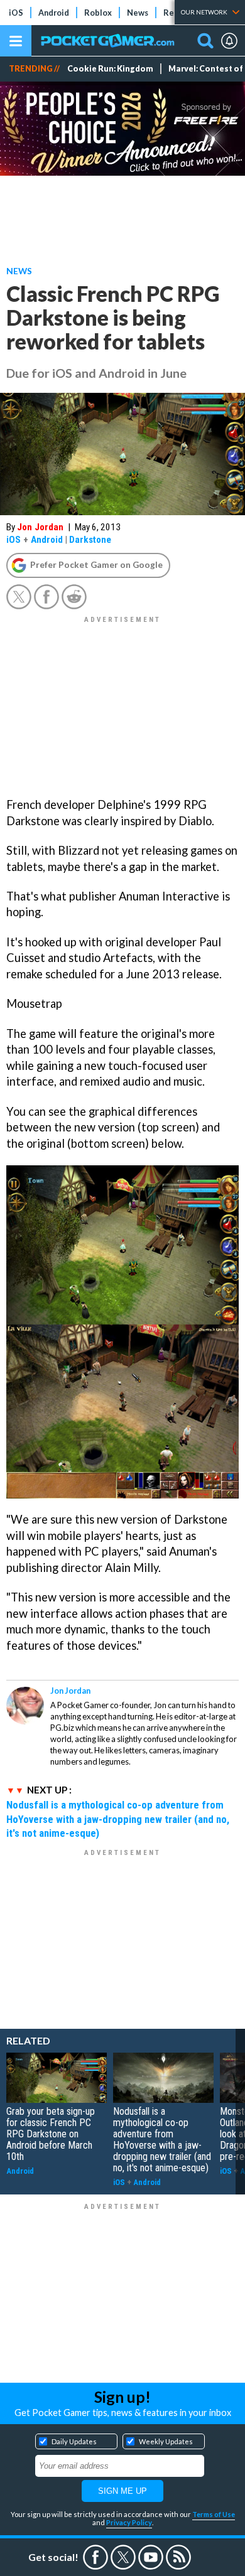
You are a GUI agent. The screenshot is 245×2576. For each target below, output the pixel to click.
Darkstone (90, 540)
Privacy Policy (129, 2522)
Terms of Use (214, 2514)
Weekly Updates (166, 2441)
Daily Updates (74, 2441)
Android (54, 13)
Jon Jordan (40, 527)
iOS (16, 13)
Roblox (98, 13)
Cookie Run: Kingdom (110, 69)
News (138, 13)
